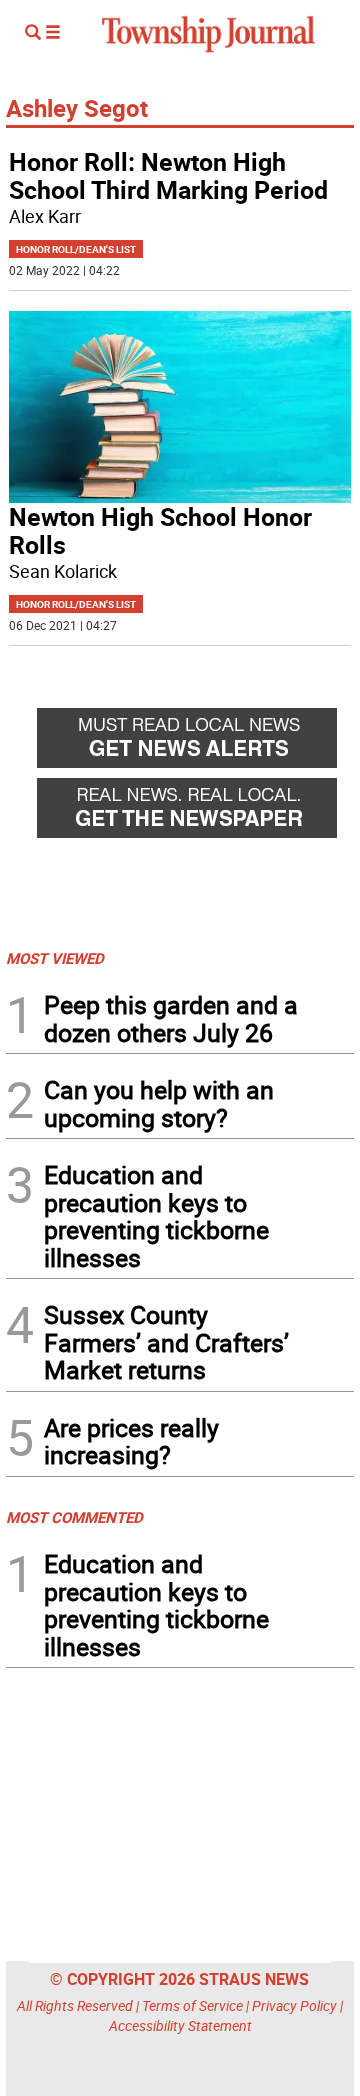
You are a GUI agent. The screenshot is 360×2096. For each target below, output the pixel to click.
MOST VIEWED (55, 958)
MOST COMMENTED (74, 1517)
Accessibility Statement (180, 2025)
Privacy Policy (294, 2005)
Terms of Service (192, 2005)
